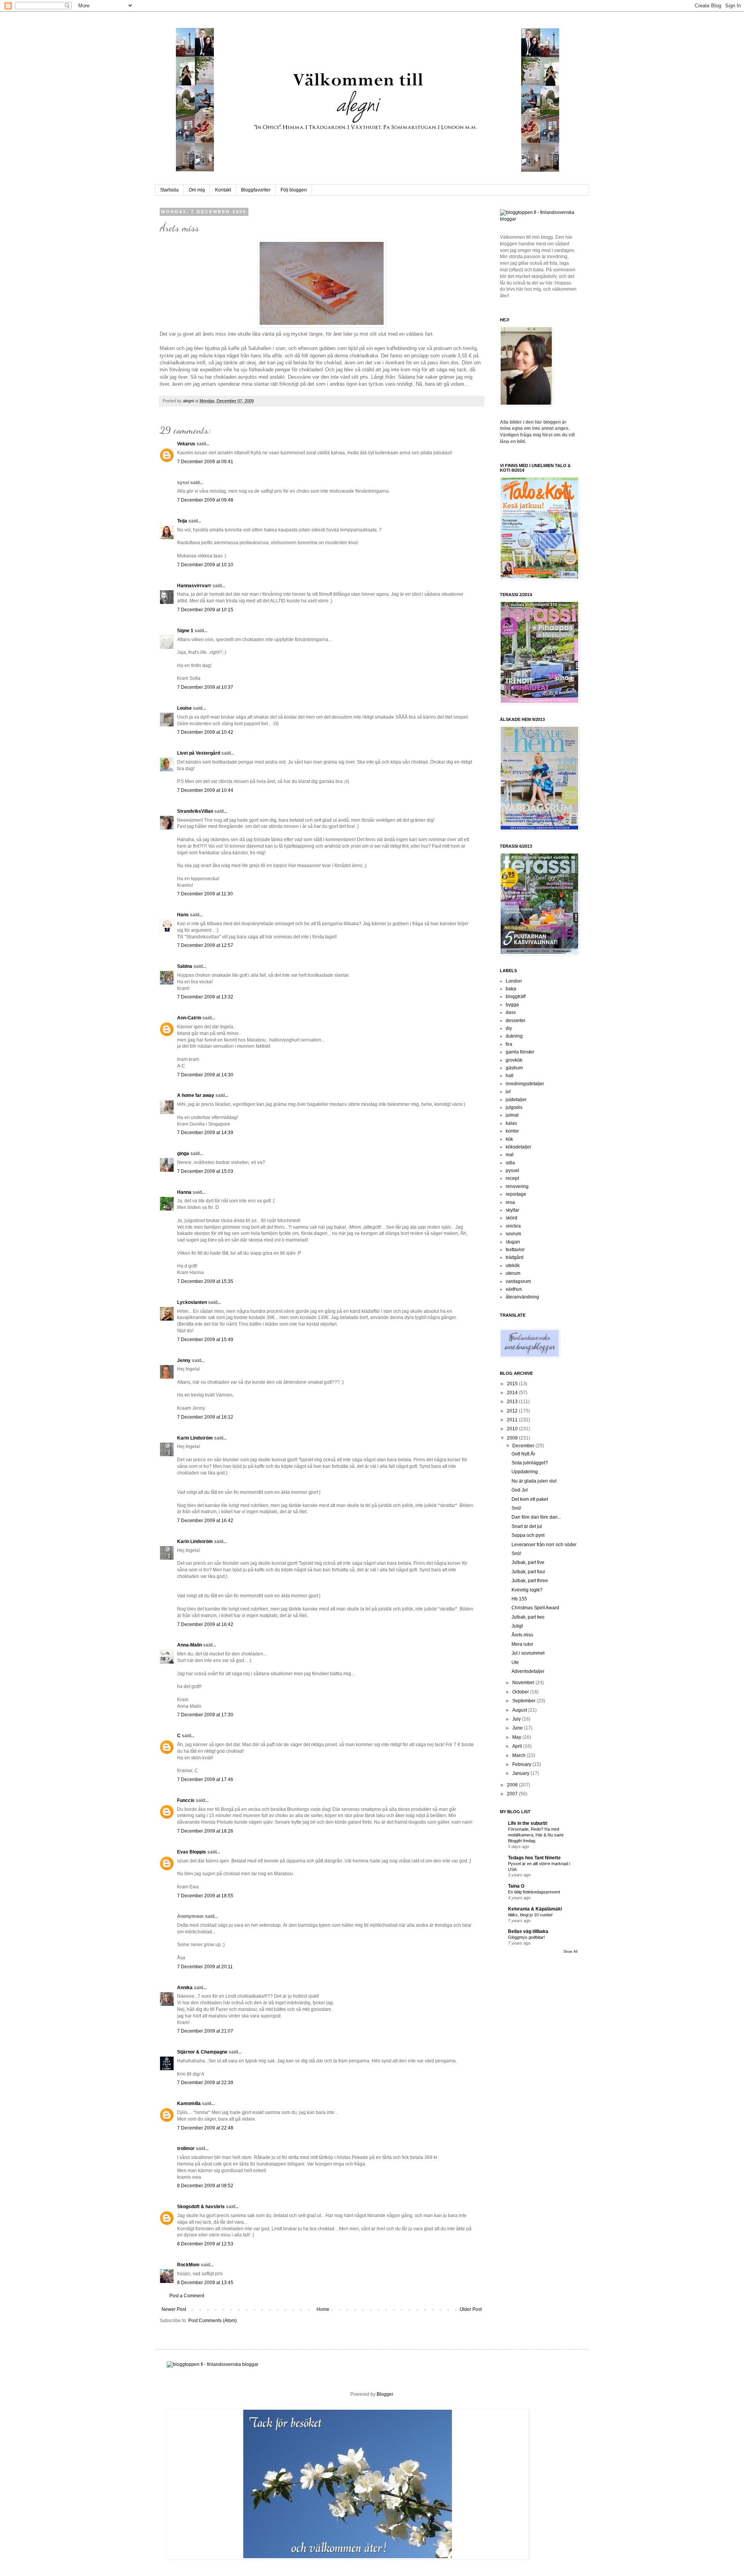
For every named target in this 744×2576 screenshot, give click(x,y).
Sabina (185, 966)
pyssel (512, 1171)
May (517, 1737)
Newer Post (174, 2309)
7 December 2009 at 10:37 (205, 687)
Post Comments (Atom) (213, 2321)
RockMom (188, 2265)
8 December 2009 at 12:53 (205, 2244)
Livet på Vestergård (199, 753)
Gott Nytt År (523, 1454)
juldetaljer (516, 1100)
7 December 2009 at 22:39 (205, 2083)
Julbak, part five (528, 1562)
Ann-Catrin (189, 1018)
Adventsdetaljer (528, 1671)
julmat (512, 1115)
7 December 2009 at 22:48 (205, 2128)
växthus (514, 1289)
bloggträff (516, 997)
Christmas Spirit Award (535, 1608)
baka (511, 989)
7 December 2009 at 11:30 (205, 894)
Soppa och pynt (528, 1535)
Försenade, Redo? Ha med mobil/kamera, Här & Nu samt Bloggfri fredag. (536, 1835)
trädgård (515, 1257)
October (521, 1692)
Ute (515, 1662)
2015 (513, 1384)
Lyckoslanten (192, 1302)
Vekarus (186, 444)
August (520, 1710)
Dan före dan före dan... (536, 1517)
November (524, 1683)
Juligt (517, 1626)
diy (509, 1028)
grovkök (514, 1060)
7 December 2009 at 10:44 (205, 790)
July (517, 1719)
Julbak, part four (528, 1572)
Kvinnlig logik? (527, 1590)
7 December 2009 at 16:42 (205, 1521)
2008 (513, 1785)
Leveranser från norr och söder (544, 1545)
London (514, 981)
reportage (516, 1194)
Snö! (516, 1508)
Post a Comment (187, 2296)
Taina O (516, 1886)
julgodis (514, 1107)
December (524, 1446)
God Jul (520, 1490)
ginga (183, 1154)
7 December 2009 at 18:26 (205, 1831)
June (518, 1728)
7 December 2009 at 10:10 (205, 565)
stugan (513, 1242)
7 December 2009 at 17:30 (205, 1715)
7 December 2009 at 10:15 (205, 610)
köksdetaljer (518, 1147)
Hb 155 (519, 1599)
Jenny (184, 1360)
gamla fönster (520, 1052)
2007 (513, 1794)
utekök (513, 1266)
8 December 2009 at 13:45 (205, 2283)
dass (511, 1012)
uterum (513, 1273)
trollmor (186, 2148)
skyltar (512, 1210)
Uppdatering (525, 1472)
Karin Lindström (195, 1438)
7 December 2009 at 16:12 (205, 1417)
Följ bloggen (294, 190)
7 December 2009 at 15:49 (205, 1340)
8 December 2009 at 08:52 (205, 2186)
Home (323, 2309)
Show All (570, 1952)
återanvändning (522, 1297)
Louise (184, 708)
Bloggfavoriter (256, 190)
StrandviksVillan (195, 811)
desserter (516, 1021)
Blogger (385, 2394)
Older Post (471, 2309)
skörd (511, 1218)
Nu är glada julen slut (534, 1481)
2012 (513, 1411)
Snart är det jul (527, 1526)
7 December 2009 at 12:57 (205, 945)
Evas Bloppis (192, 1852)
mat (510, 1155)
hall (510, 1076)
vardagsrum (518, 1281)
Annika (185, 1988)
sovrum (513, 1234)
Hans (183, 915)
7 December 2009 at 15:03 (205, 1171)
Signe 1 (185, 631)
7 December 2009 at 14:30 (205, 1075)
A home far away (196, 1095)
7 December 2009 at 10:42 (205, 732)
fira (509, 1044)
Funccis (186, 1800)
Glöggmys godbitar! (526, 1937)
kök (509, 1139)
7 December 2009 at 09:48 (205, 500)
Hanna (184, 1192)
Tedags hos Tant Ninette (534, 1858)
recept (512, 1178)
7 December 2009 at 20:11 (205, 1967)
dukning (514, 1036)
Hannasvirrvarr (194, 586)
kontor (512, 1131)
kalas (511, 1123)
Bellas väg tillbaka (528, 1931)
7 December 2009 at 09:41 (205, 462)
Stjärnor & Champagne (202, 2052)
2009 (513, 1438)
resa (510, 1202)
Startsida (169, 190)
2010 (513, 1429)
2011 (513, 1420)
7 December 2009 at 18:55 (205, 1896)
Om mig (197, 190)
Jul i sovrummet (528, 1653)
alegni (189, 401)
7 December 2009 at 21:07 (205, 2031)
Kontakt (223, 190)
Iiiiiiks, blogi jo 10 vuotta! (530, 1915)
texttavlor (515, 1250)
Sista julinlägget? (530, 1463)
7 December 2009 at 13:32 (205, 997)
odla (510, 1163)
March (519, 1755)
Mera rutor (522, 1644)
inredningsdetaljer (525, 1084)
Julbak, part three (530, 1581)
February (522, 1764)
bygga (512, 1005)
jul (508, 1091)
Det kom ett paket (530, 1499)
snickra (513, 1226)
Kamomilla (189, 2104)
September (524, 1701)
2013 (513, 1402)
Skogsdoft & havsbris (201, 2207)
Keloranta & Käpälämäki (535, 1909)
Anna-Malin (189, 1645)
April (518, 1746)
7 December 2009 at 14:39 (205, 1133)
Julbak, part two (528, 1617)
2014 (513, 1393)
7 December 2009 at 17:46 (205, 1779)
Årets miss (522, 1635)
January (521, 1773)
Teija (182, 521)
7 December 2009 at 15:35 (205, 1281)
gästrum (514, 1068)
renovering (517, 1186)
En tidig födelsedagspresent (534, 1892)
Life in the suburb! (528, 1823)
